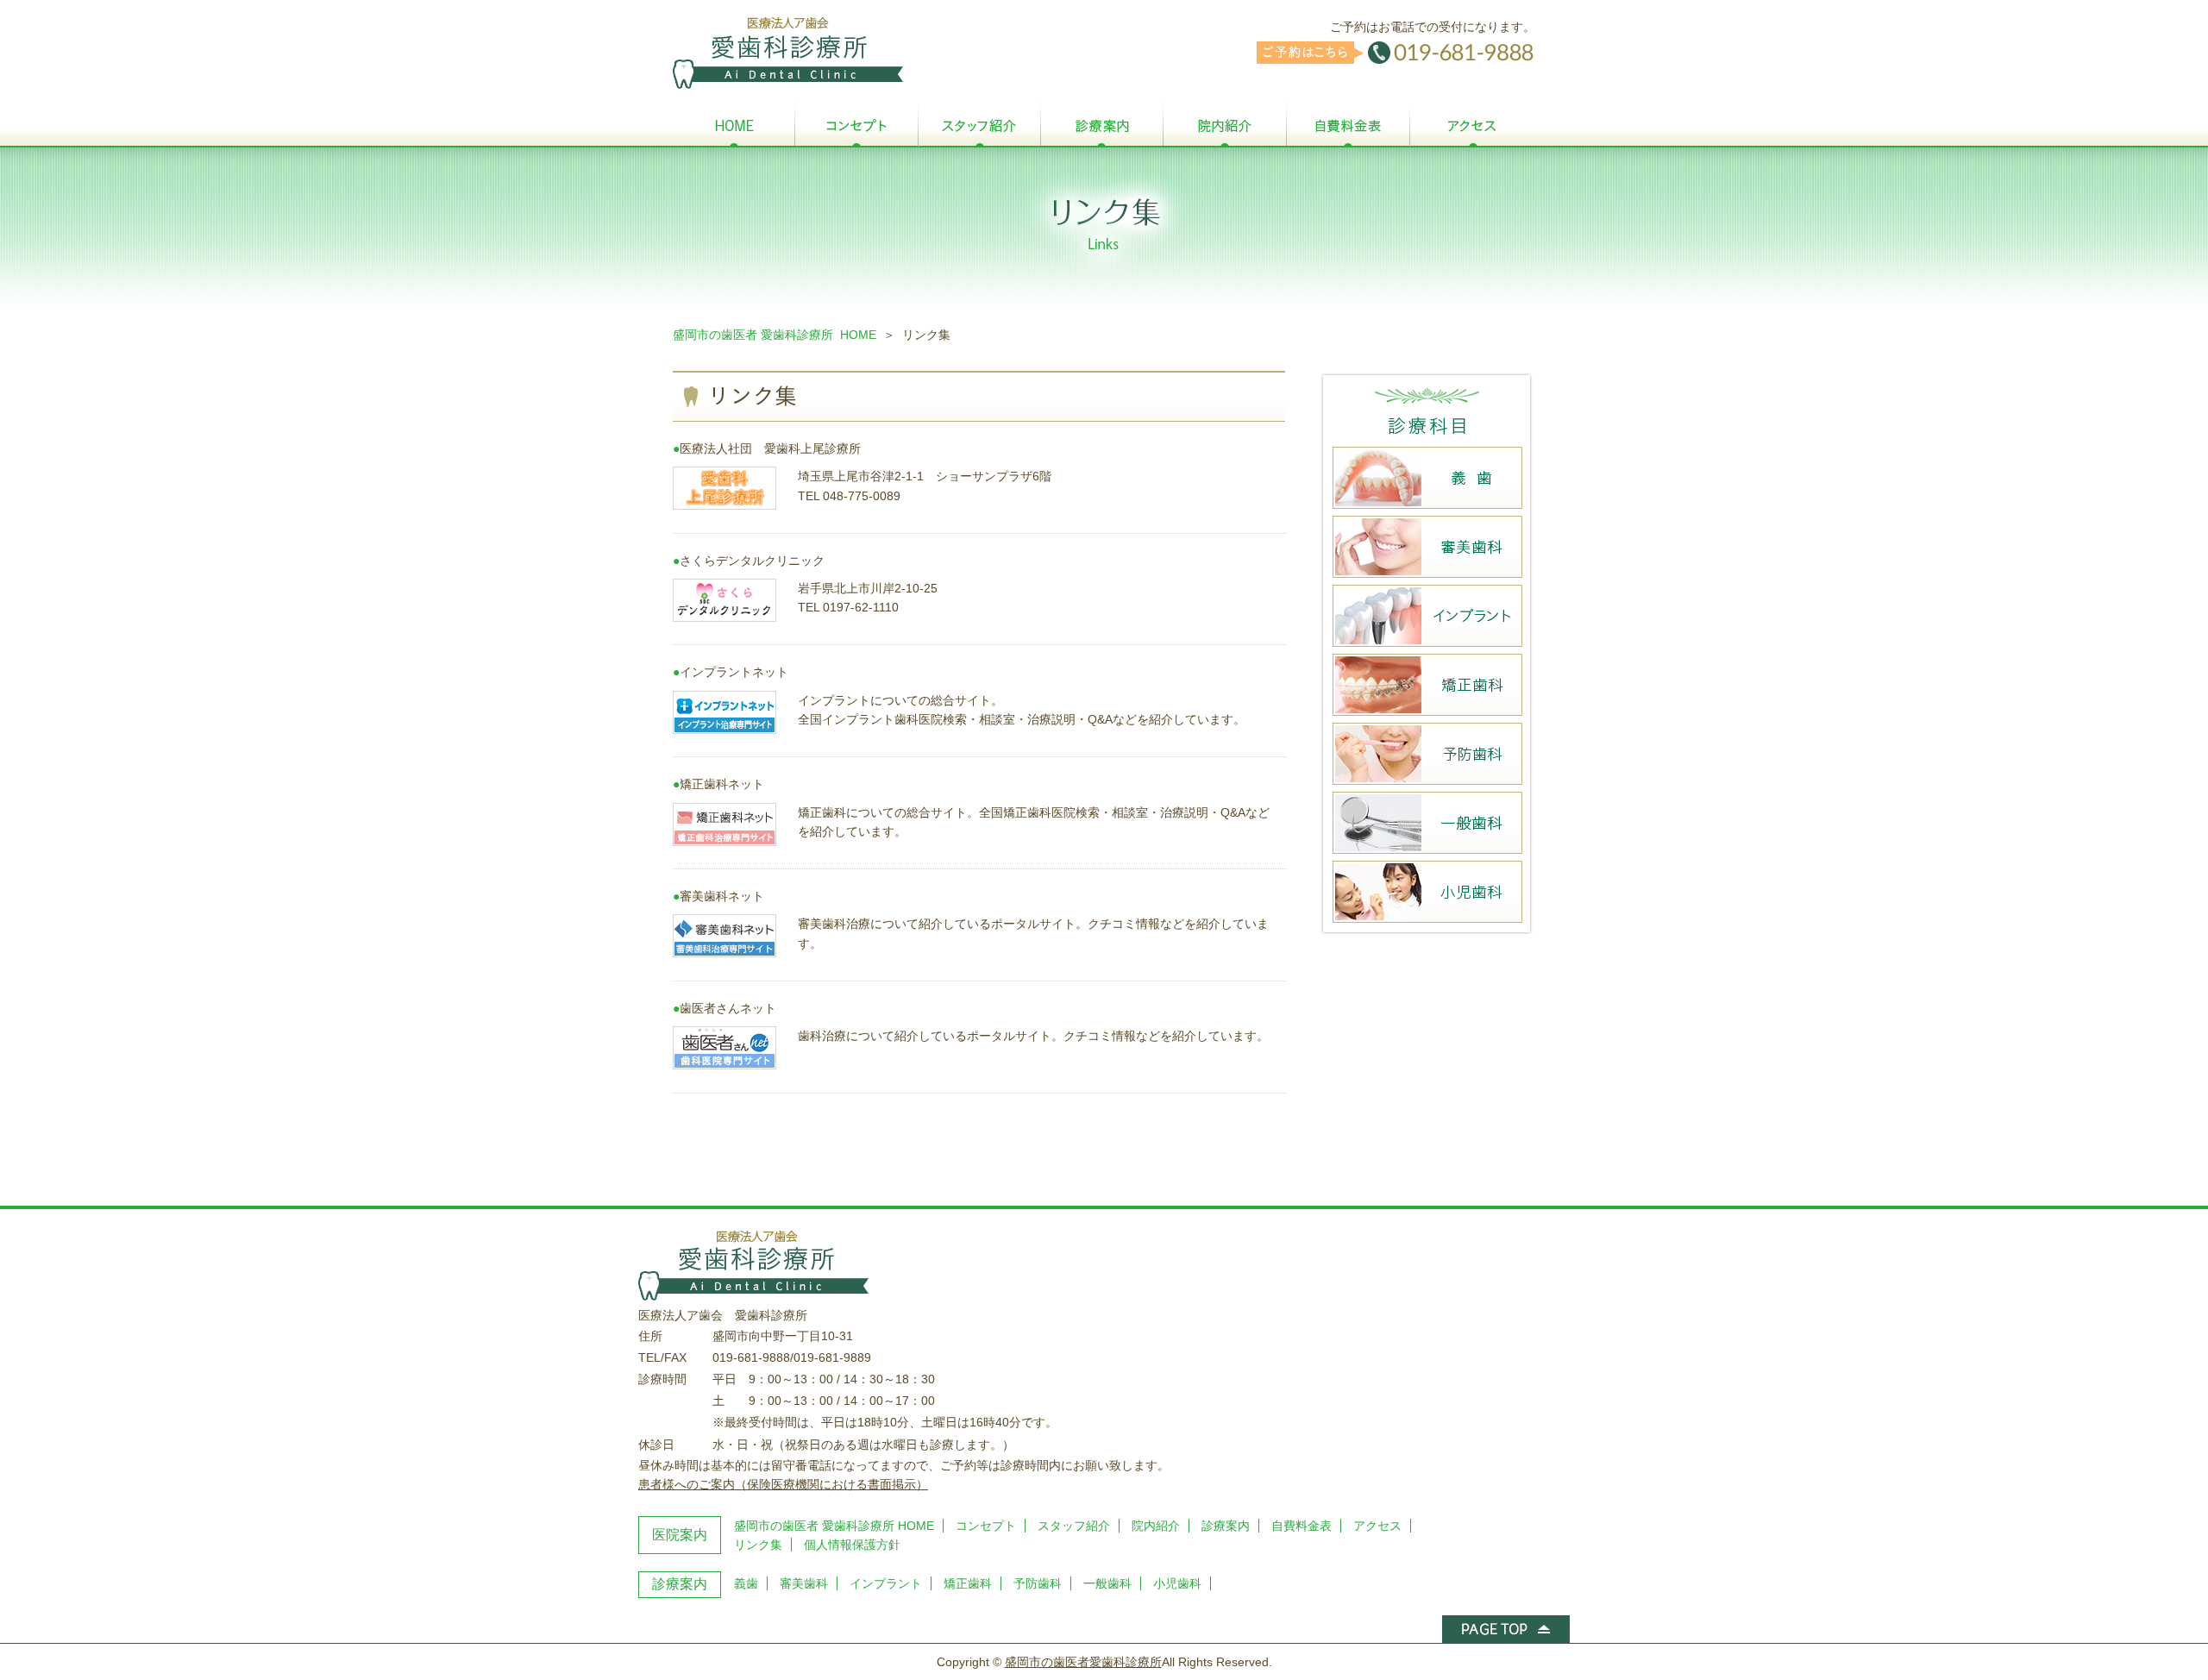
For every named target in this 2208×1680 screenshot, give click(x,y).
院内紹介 (1156, 1526)
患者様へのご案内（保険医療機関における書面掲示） (783, 1484)
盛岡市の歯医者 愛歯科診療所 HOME (775, 335)
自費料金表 (1302, 1526)
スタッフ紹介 (1074, 1526)
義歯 (746, 1583)
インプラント (886, 1583)
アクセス (1377, 1526)
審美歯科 (804, 1583)
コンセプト (986, 1526)
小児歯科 (1177, 1583)
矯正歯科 (968, 1583)
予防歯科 (1038, 1583)
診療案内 (1226, 1526)
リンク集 (758, 1545)
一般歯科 (1107, 1583)
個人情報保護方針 (852, 1545)
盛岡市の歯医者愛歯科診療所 (1083, 1662)
